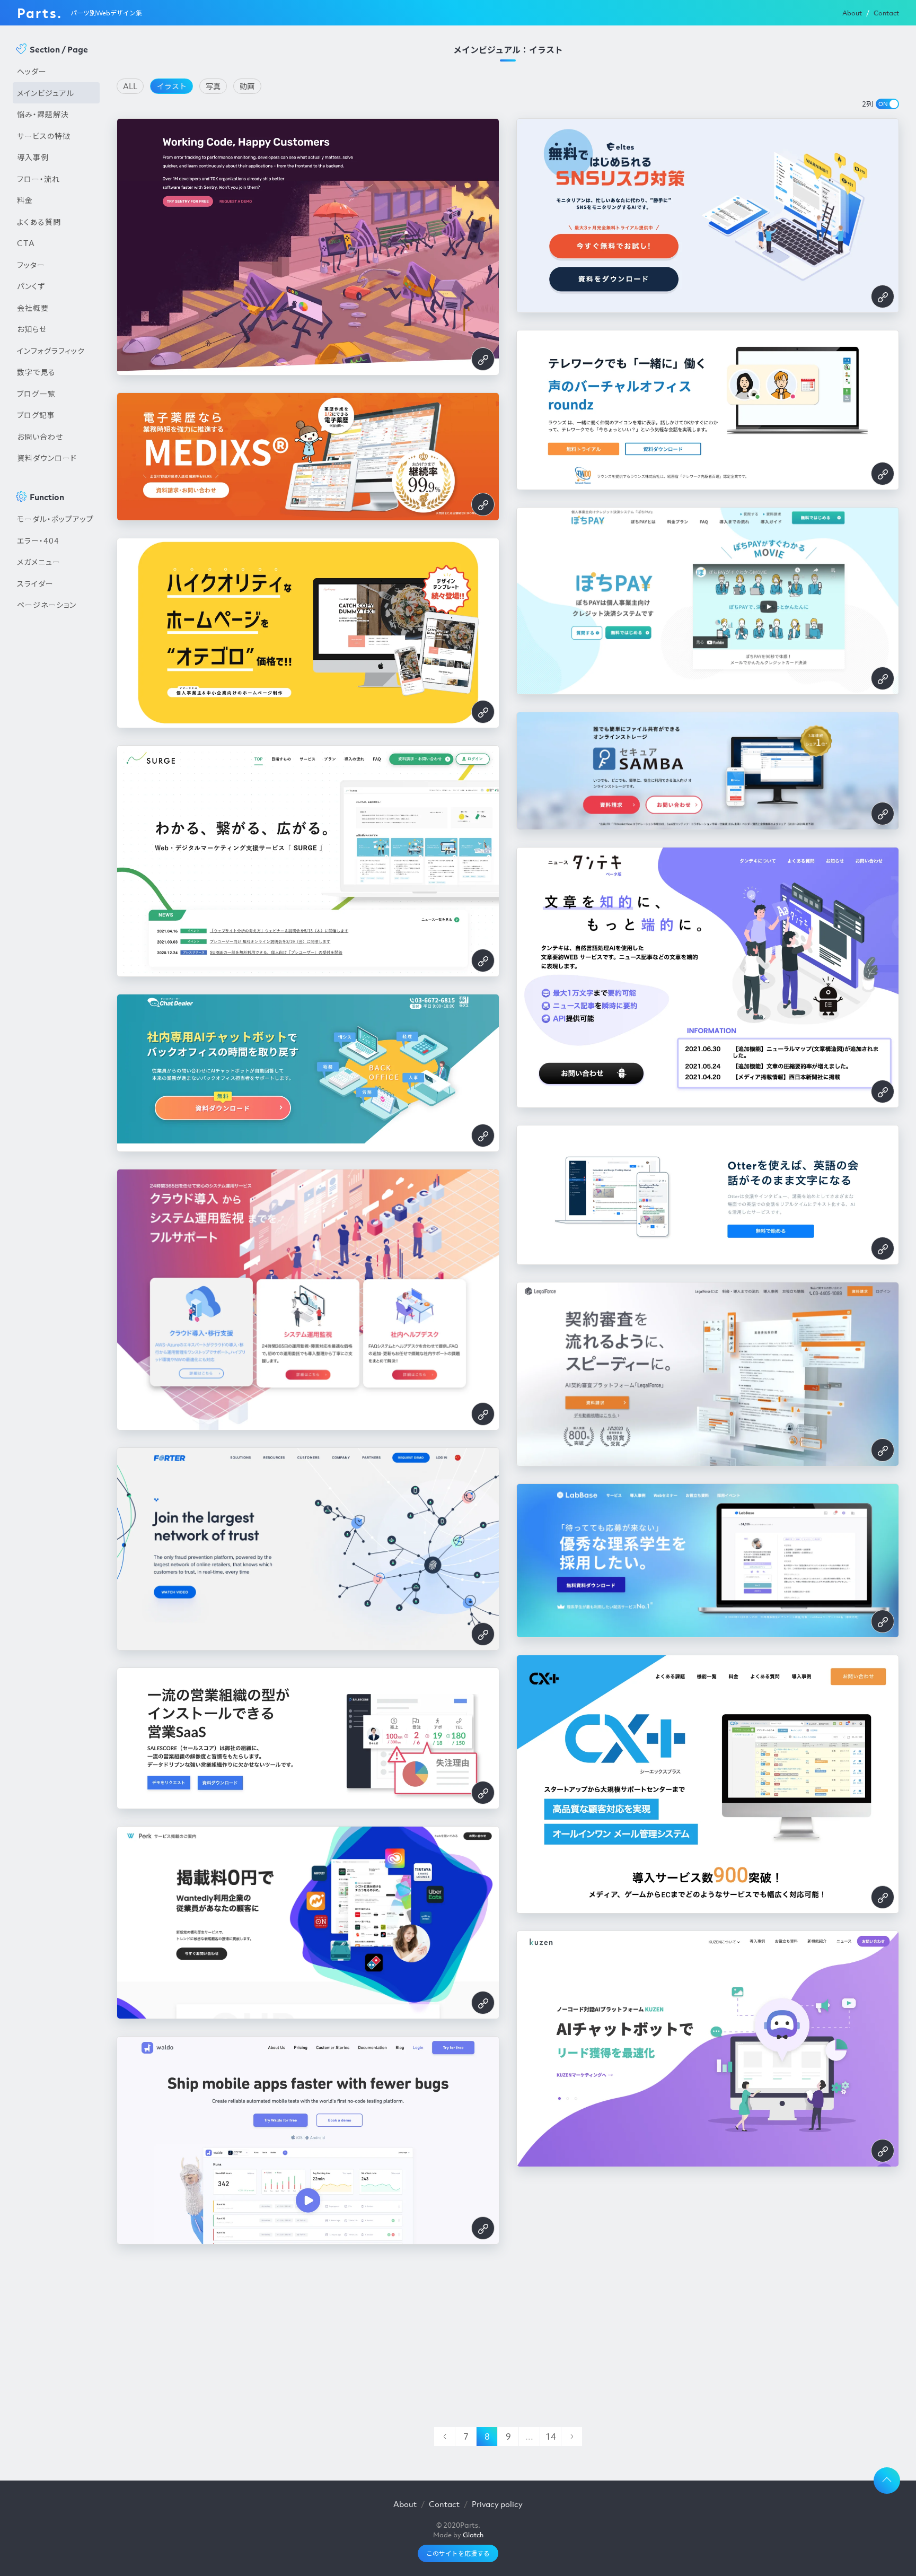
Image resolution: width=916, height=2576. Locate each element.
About (852, 13)
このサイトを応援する (458, 2553)
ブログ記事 (36, 415)
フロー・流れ (38, 179)
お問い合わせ (40, 436)
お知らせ (32, 329)
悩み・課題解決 (43, 114)
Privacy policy (497, 2504)
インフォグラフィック (51, 351)
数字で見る (36, 372)
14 (551, 2437)
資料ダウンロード (47, 458)
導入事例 (33, 157)
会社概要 (33, 308)
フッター (31, 265)
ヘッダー (32, 71)
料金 (25, 200)
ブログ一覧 (36, 394)
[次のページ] (571, 2437)
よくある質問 (39, 222)
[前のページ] (444, 2437)
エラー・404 (38, 540)
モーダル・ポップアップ (55, 519)
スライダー (35, 583)
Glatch (473, 2535)
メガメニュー (39, 562)
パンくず (31, 286)
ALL (130, 86)
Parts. (39, 13)
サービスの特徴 (44, 136)
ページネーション (47, 605)
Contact (886, 13)
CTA (26, 243)
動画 (247, 86)
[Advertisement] (56, 796)
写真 (213, 86)
